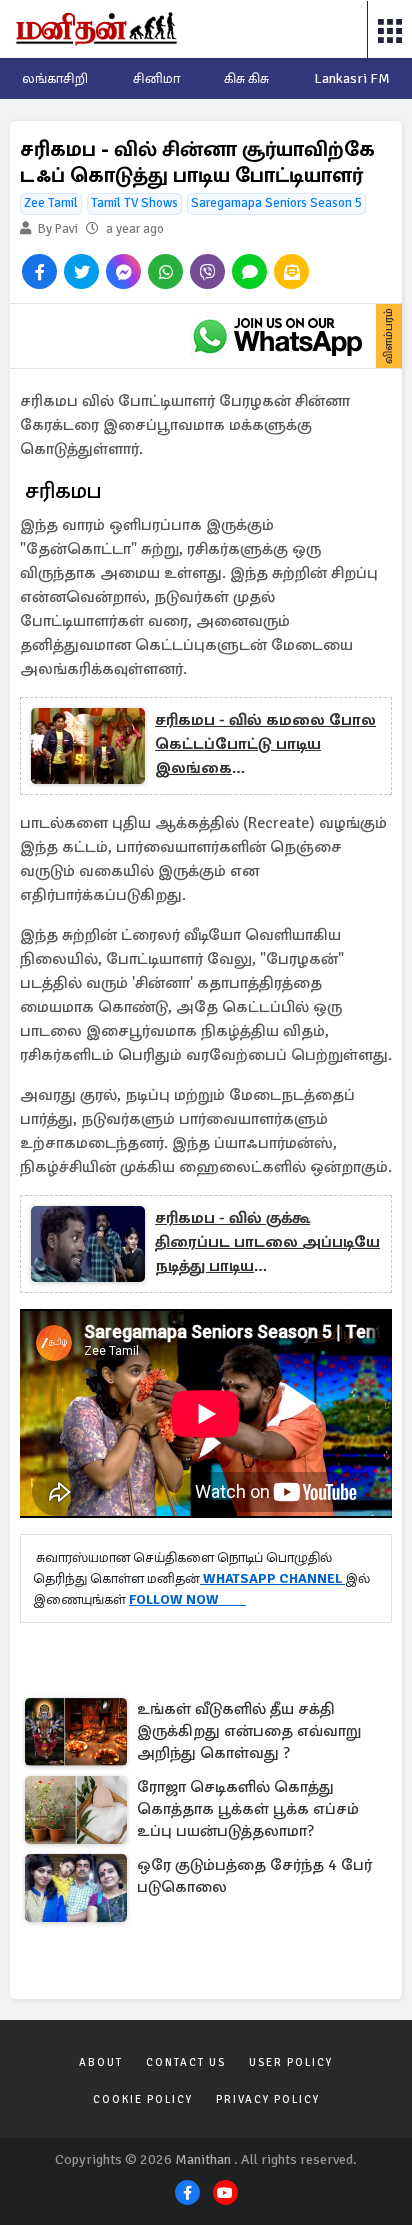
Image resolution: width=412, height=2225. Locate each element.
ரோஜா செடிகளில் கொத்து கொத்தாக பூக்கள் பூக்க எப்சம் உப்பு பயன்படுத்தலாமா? (248, 1809)
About (101, 2062)
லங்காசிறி (55, 78)
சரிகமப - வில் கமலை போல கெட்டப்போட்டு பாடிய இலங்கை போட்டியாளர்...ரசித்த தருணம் (265, 745)
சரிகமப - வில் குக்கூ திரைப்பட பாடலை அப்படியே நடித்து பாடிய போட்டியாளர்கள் (267, 1243)
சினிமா (156, 78)
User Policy (291, 2062)
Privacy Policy (268, 2099)
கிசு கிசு (246, 78)
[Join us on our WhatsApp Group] (277, 336)
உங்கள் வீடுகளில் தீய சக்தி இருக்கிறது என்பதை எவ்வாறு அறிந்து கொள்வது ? (249, 1731)
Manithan (203, 2159)
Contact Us (186, 2062)
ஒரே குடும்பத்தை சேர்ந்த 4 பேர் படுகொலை (254, 1876)
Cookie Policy (143, 2099)
